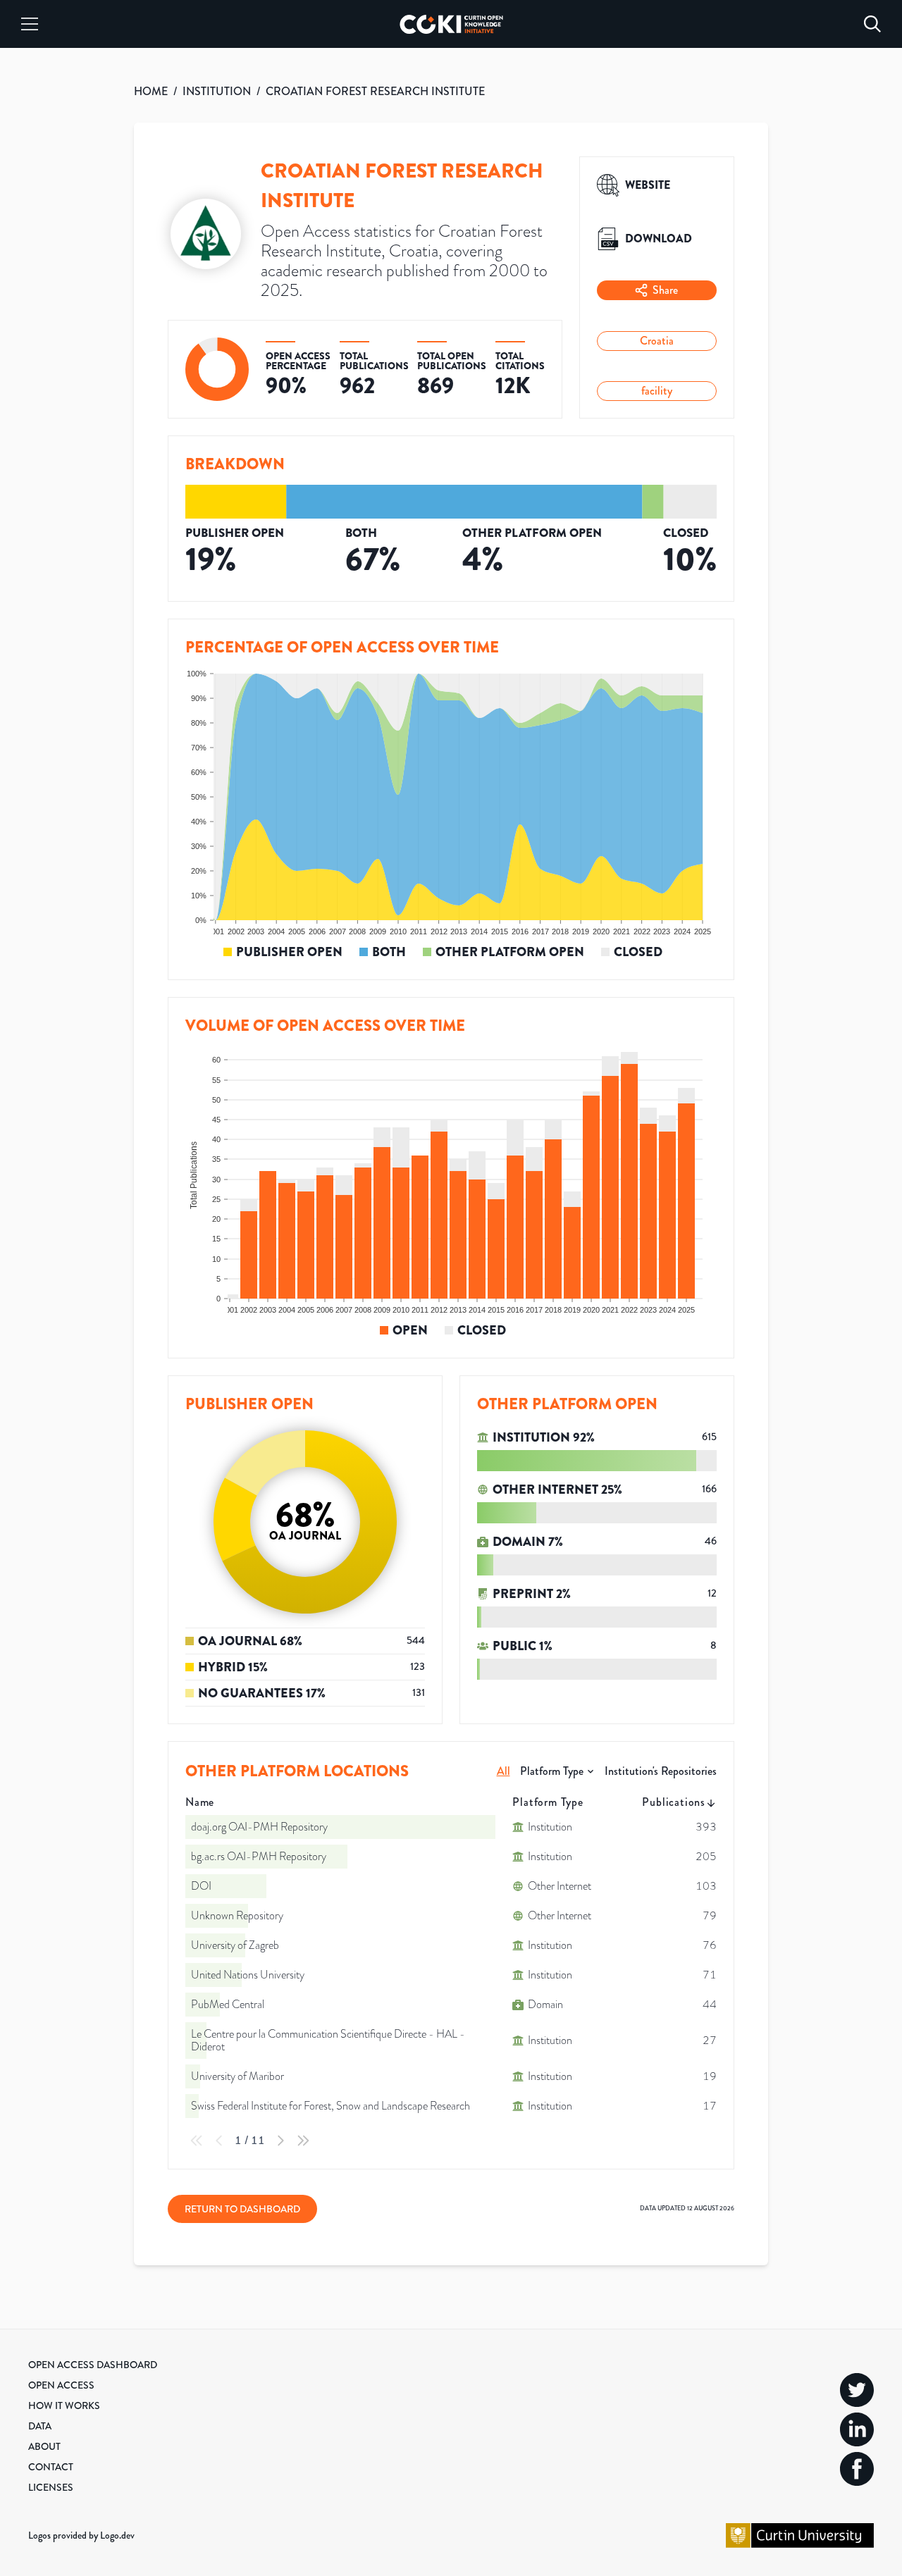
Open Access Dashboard (93, 2365)
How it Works (64, 2405)
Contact (51, 2467)
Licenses (51, 2487)
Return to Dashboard (242, 2209)
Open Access (61, 2385)
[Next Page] (280, 2141)
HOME (151, 91)
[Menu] (30, 24)
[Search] (872, 24)
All (503, 1771)
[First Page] (197, 2141)
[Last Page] (303, 2141)
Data (40, 2426)
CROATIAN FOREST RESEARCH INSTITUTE (375, 91)
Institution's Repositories (661, 1771)
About (44, 2446)
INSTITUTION (217, 91)
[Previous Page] (219, 2141)
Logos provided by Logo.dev (81, 2535)
